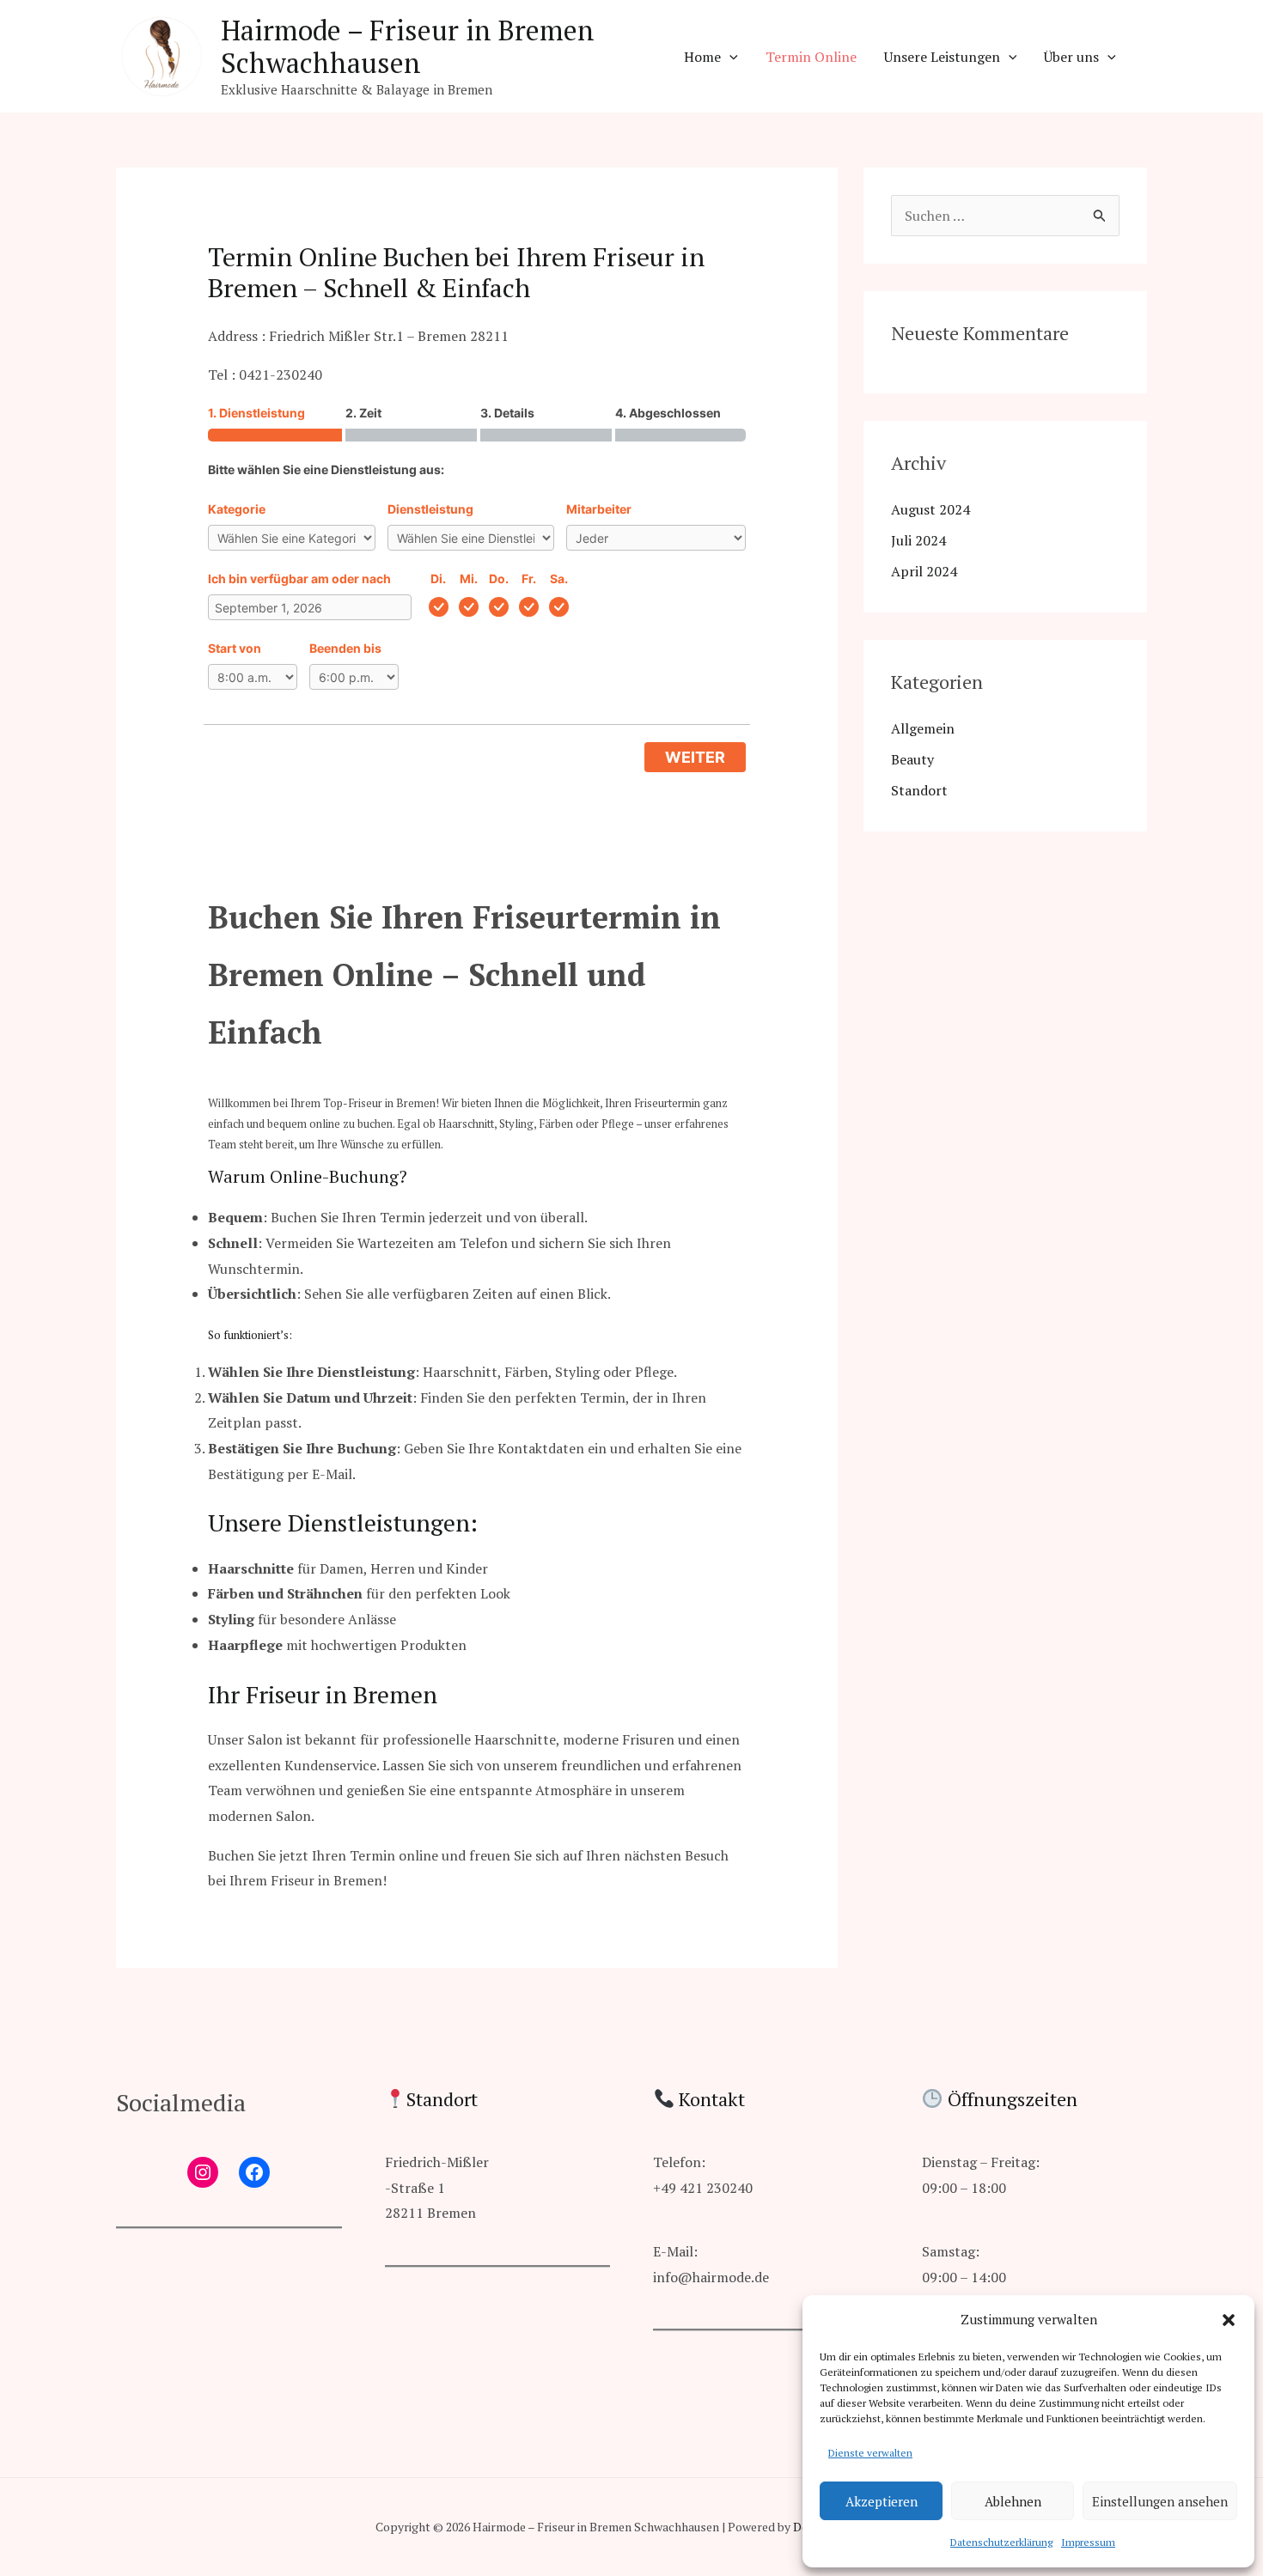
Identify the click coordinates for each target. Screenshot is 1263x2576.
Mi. (469, 579)
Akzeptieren (882, 2501)
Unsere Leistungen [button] (942, 57)
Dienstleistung (430, 509)
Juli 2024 (918, 540)
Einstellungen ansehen (1160, 2501)
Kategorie (237, 509)
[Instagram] (203, 2172)
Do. (499, 579)
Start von (235, 648)
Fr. (529, 579)
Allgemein (923, 728)
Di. (438, 579)
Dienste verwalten (870, 2453)
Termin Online (811, 57)
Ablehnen (1013, 2501)
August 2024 (930, 509)
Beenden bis (345, 648)
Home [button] (702, 57)
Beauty (912, 759)
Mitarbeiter (599, 509)
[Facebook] (254, 2172)
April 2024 (924, 571)
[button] (1229, 2320)
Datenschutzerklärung (1001, 2542)
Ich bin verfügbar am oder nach (299, 579)
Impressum (1088, 2542)
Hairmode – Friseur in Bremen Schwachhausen (408, 46)
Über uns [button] (1071, 57)
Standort (919, 790)
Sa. (559, 579)
